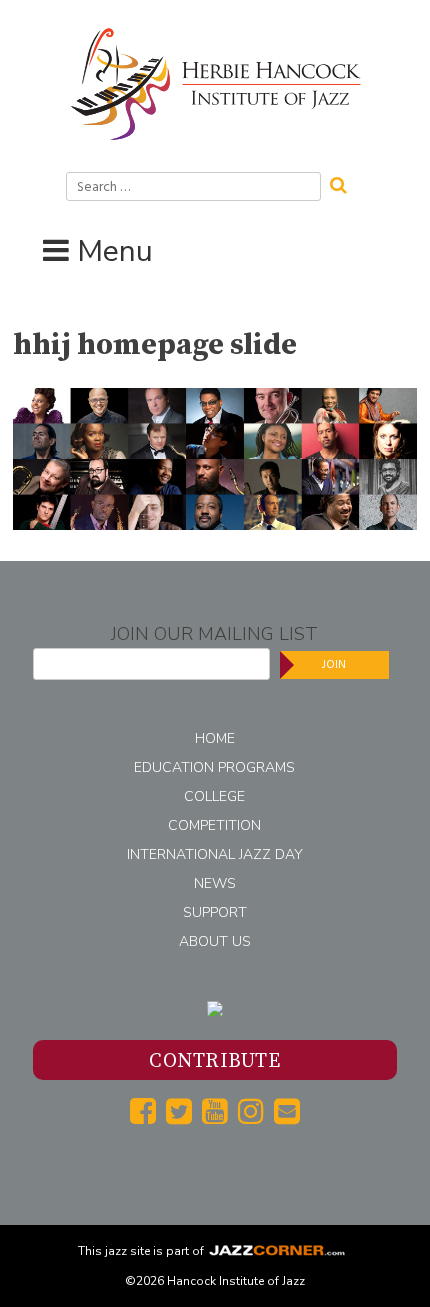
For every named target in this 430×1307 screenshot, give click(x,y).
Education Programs (214, 767)
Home (215, 738)
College (214, 796)
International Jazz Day (215, 854)
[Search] (345, 183)
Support (215, 912)
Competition (214, 825)
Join (334, 664)
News (215, 883)
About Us (215, 941)
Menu (115, 251)
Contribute (214, 1061)
